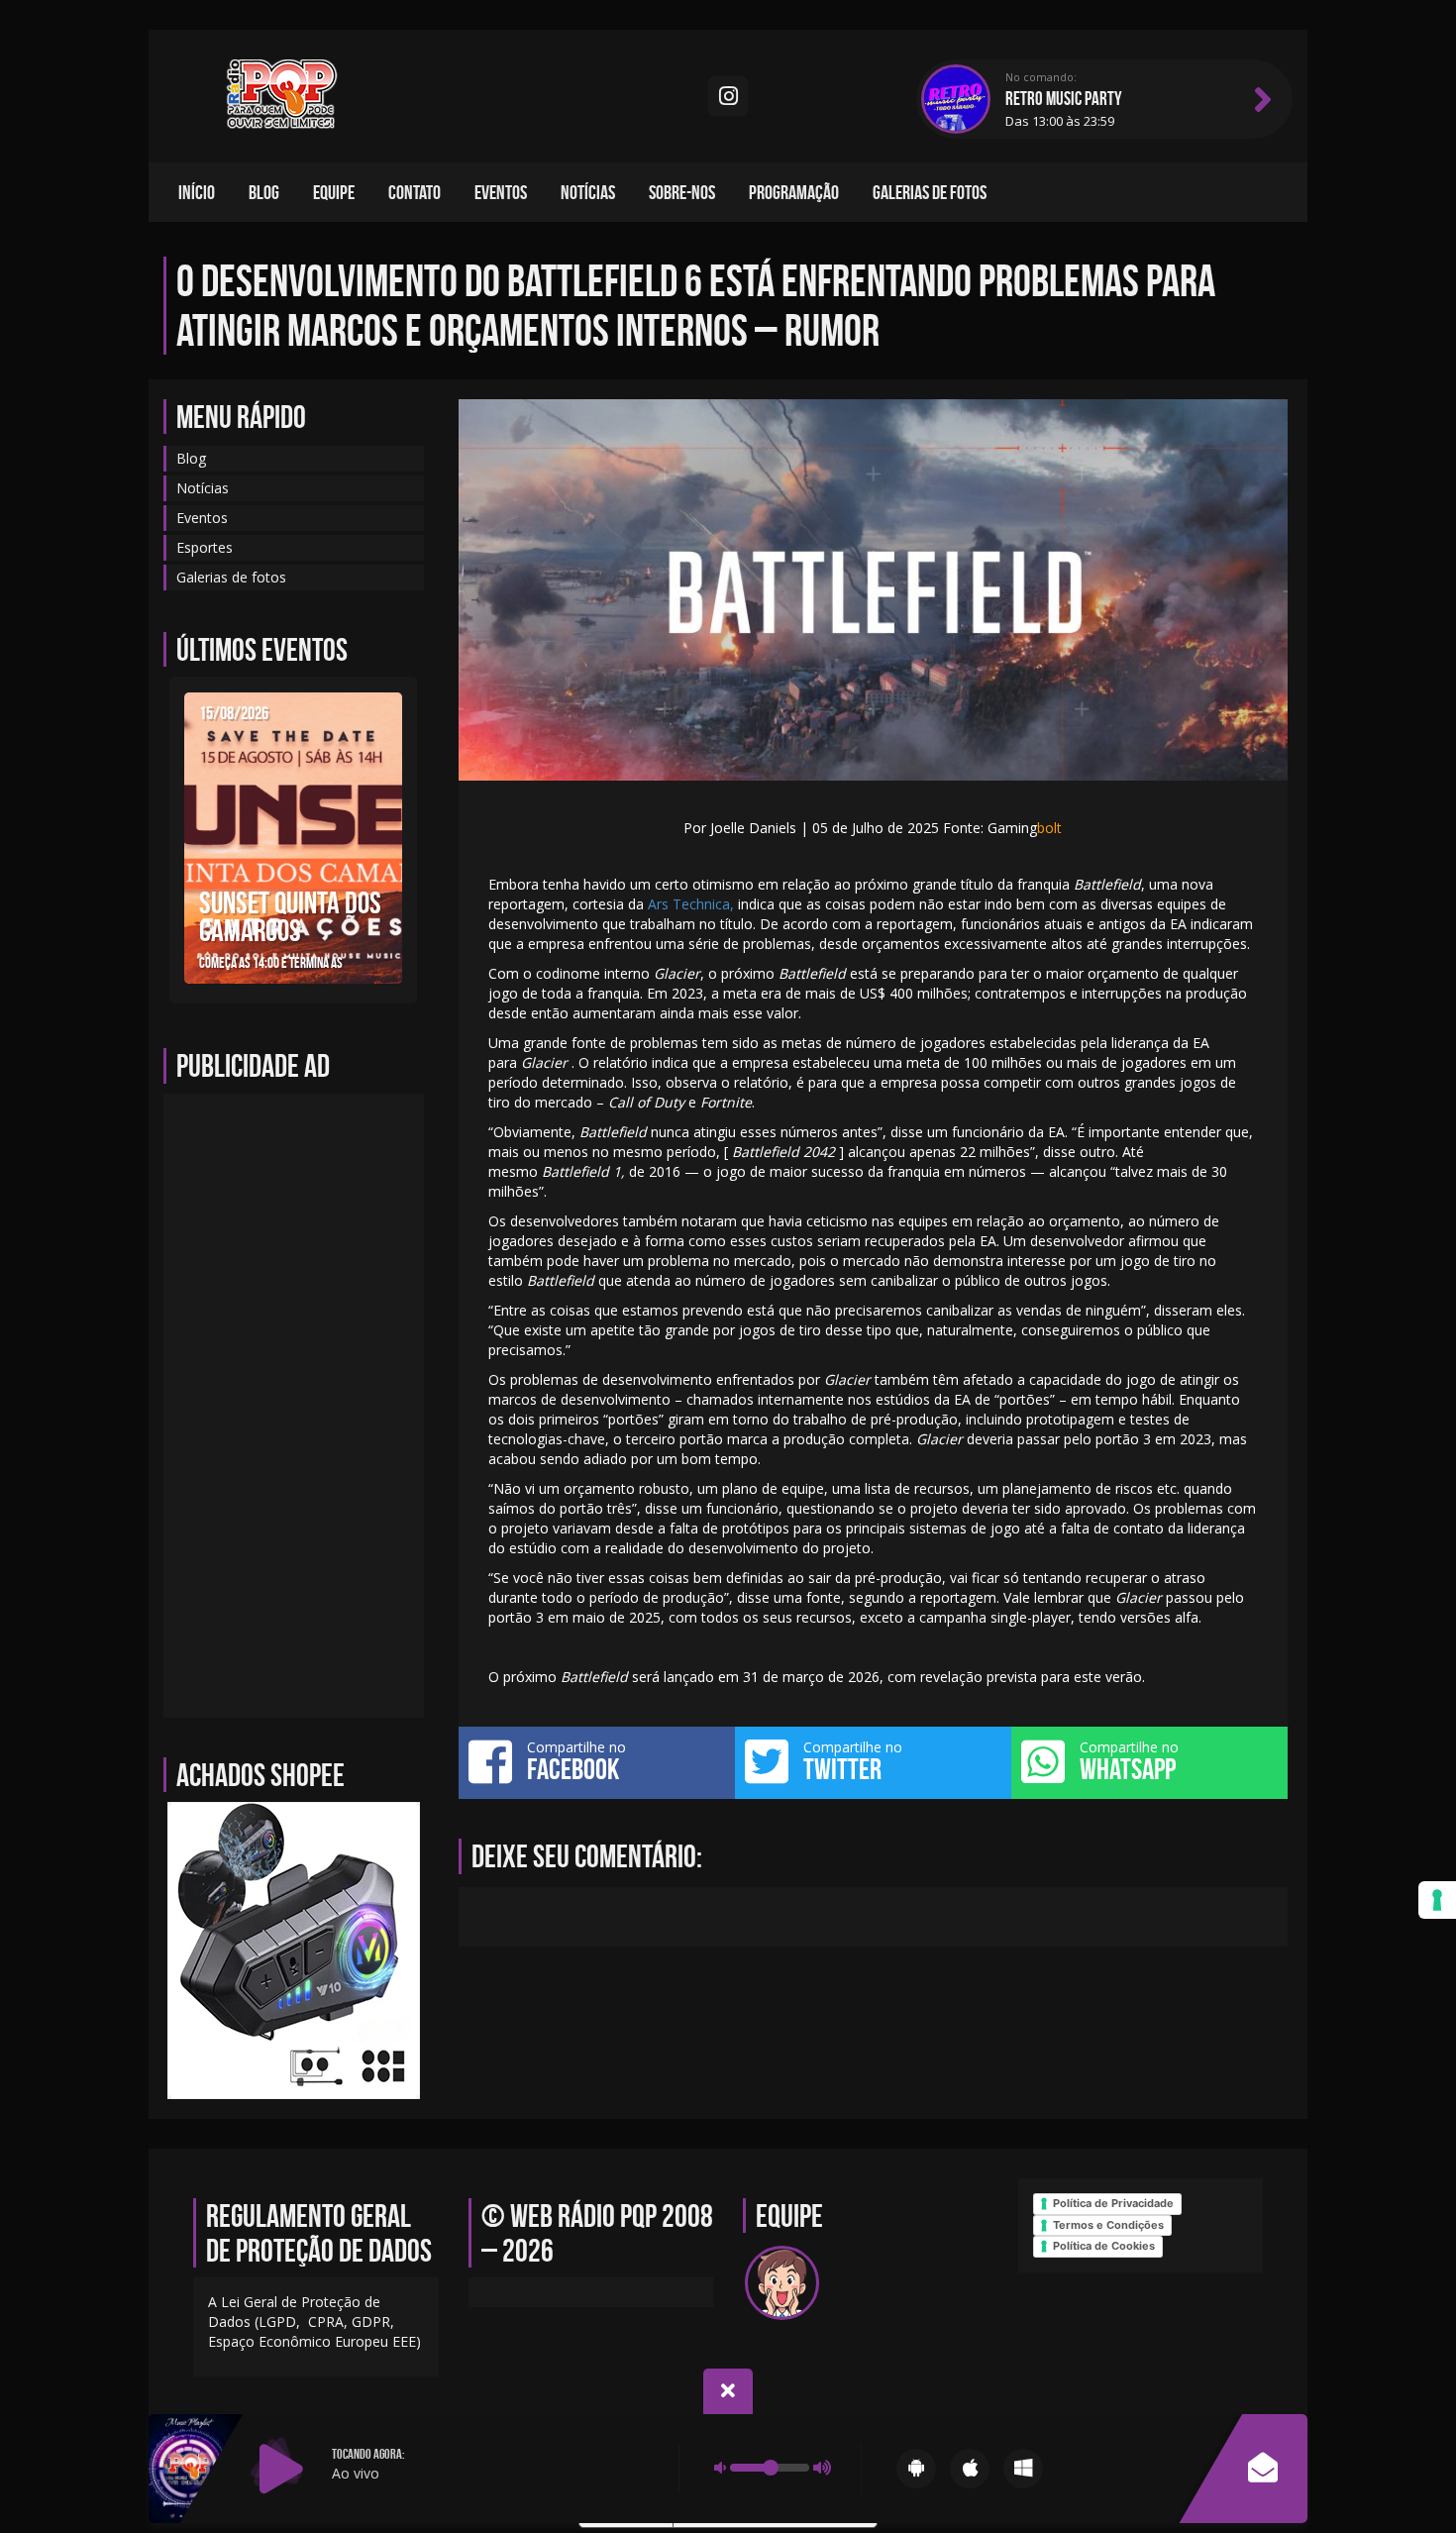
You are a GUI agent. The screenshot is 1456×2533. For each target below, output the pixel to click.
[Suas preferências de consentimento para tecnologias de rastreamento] (1437, 1900)
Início (197, 192)
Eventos (501, 192)
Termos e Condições (1108, 2225)
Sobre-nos (682, 192)
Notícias (588, 192)
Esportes (205, 547)
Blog (264, 192)
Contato (415, 192)
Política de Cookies (1104, 2246)
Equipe (334, 192)
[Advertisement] (294, 1406)
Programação (794, 192)
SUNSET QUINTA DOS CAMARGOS (290, 916)
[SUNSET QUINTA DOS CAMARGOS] (293, 837)
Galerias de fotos (930, 192)
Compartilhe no (576, 1761)
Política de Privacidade (1113, 2203)
